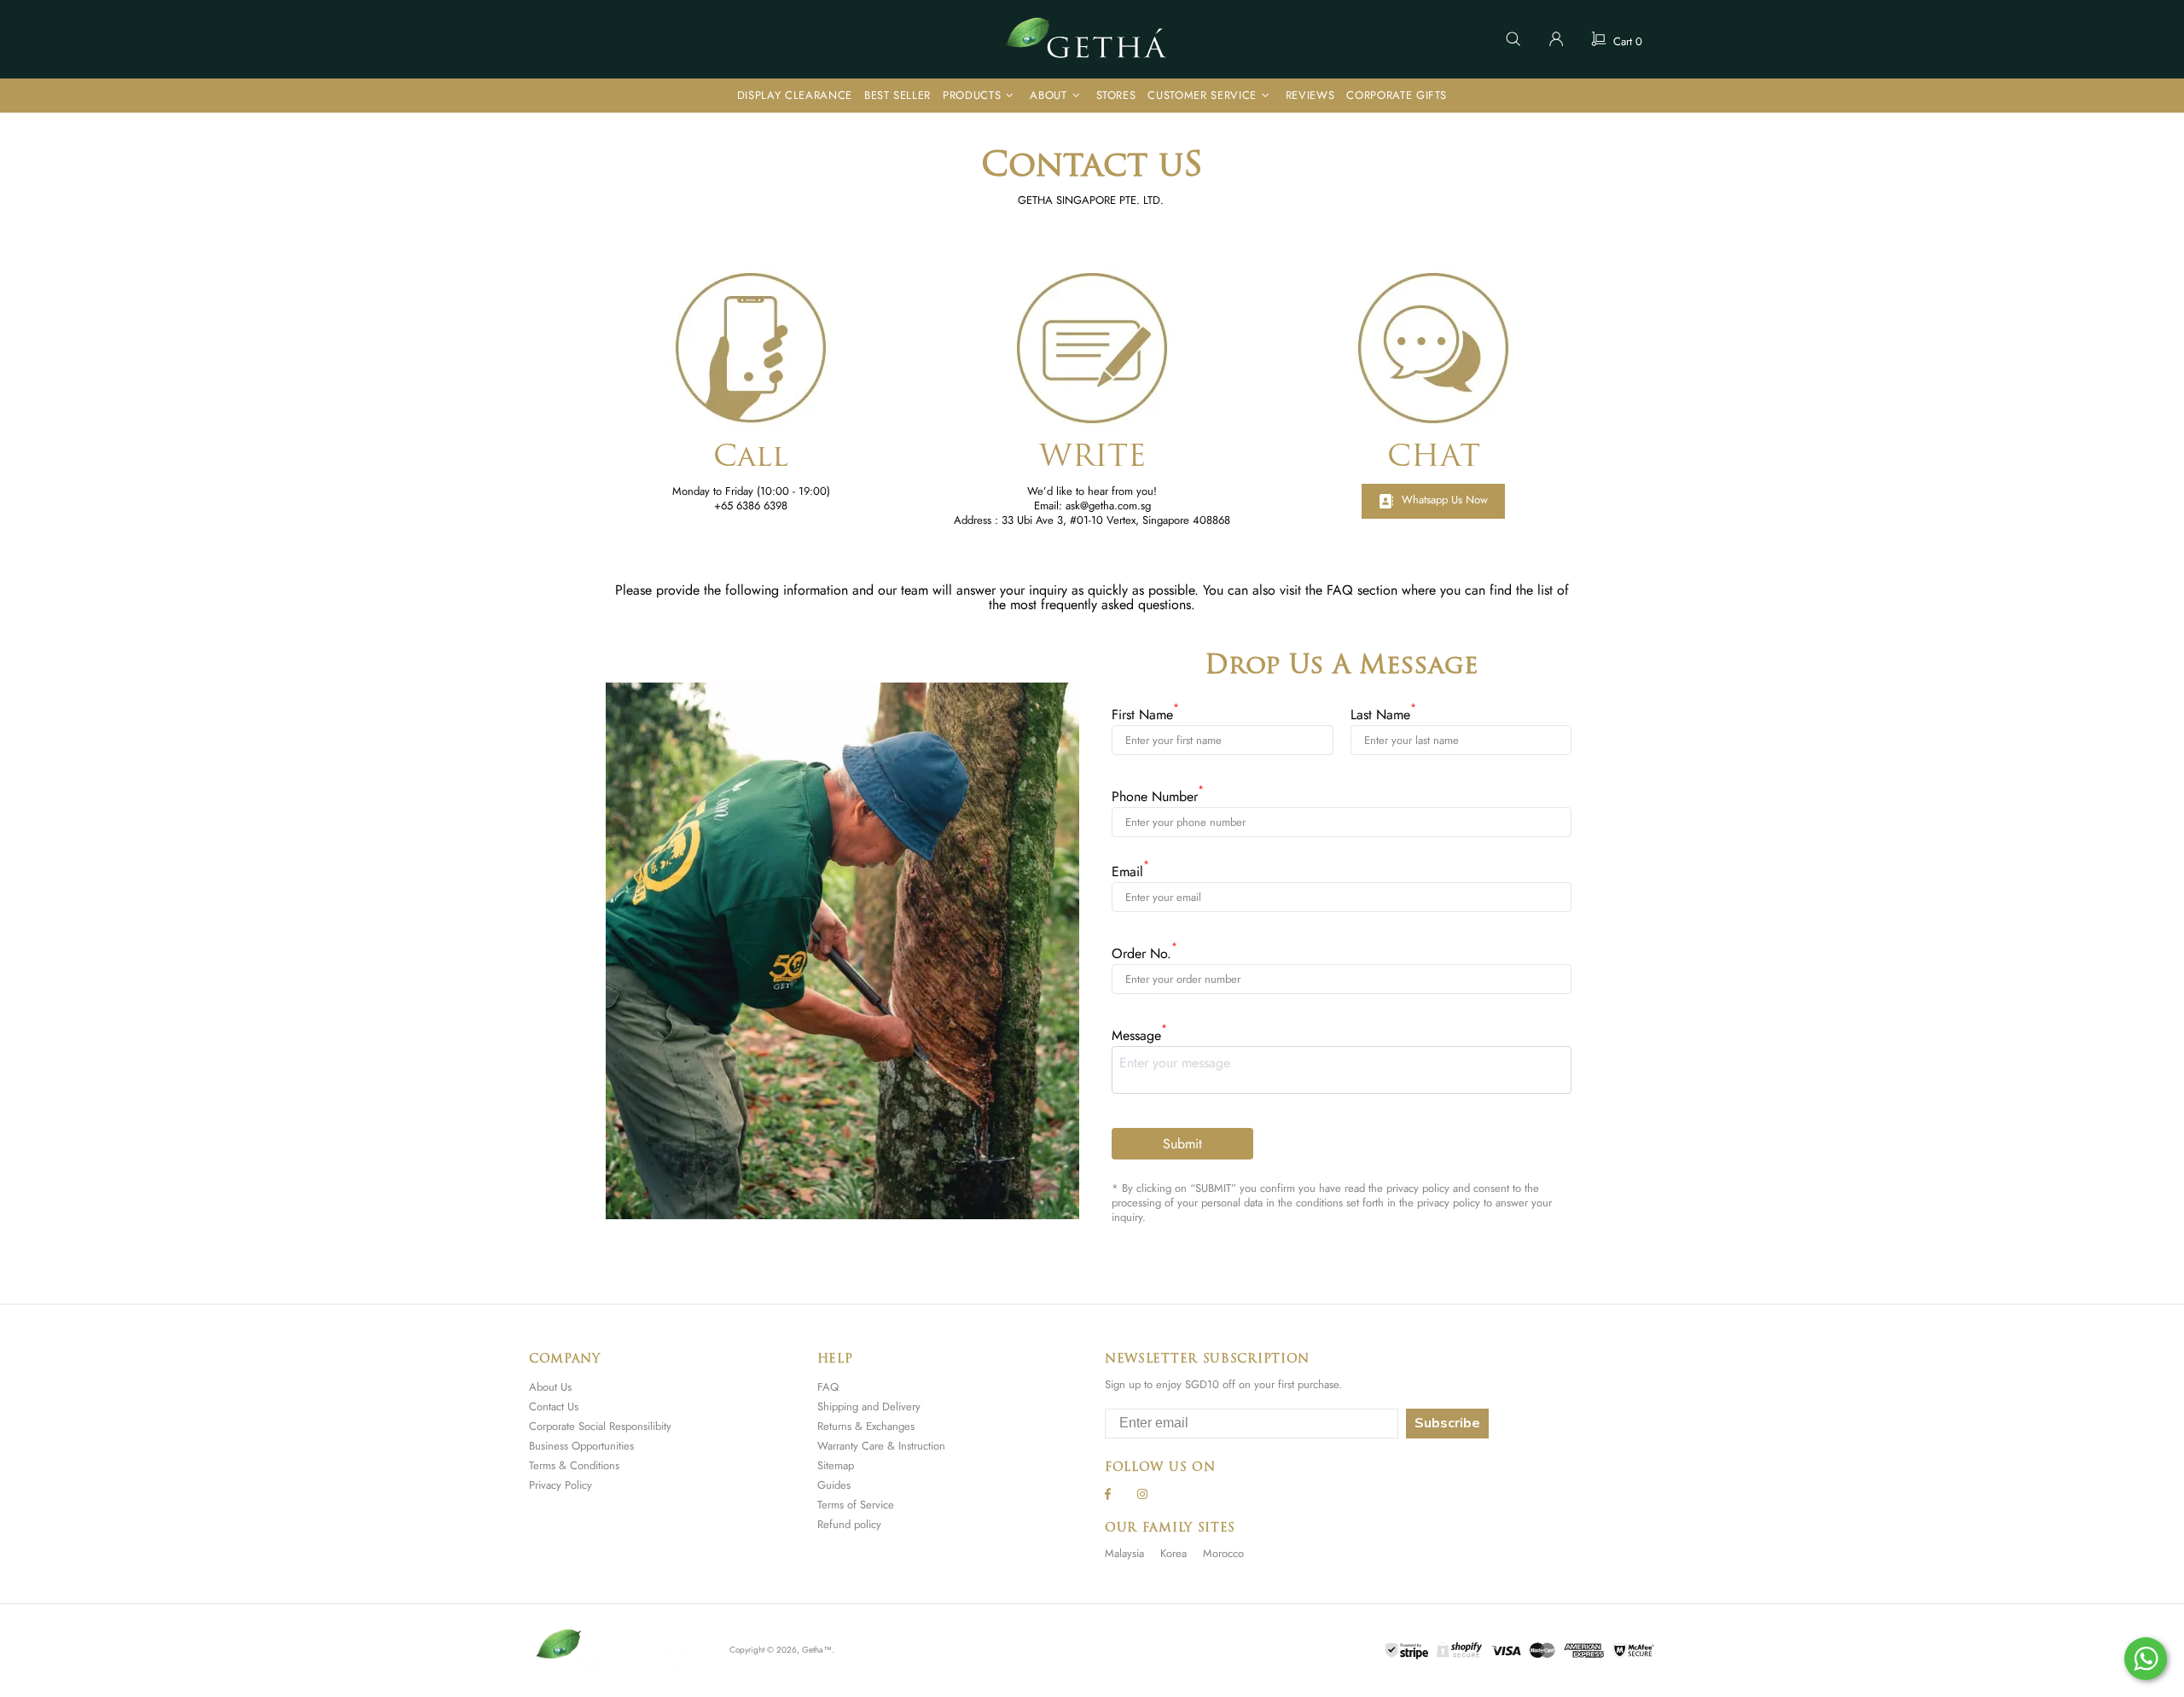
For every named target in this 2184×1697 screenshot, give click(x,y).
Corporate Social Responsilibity (600, 1426)
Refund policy (849, 1524)
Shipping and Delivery (869, 1406)
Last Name (1383, 715)
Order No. (1144, 953)
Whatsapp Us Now (1445, 500)
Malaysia (1124, 1553)
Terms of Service (856, 1505)
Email (1130, 872)
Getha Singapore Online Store (1092, 39)
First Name (1145, 715)
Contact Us (554, 1406)
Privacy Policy (561, 1485)
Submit (1182, 1144)
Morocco (1223, 1553)
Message (1139, 1035)
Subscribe (1447, 1423)
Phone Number (1158, 796)
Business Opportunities (581, 1446)
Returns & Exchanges (866, 1426)
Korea (1173, 1553)
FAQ (828, 1387)
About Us (550, 1387)
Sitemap (836, 1465)
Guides (834, 1485)
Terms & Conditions (574, 1465)
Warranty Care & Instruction (881, 1446)
